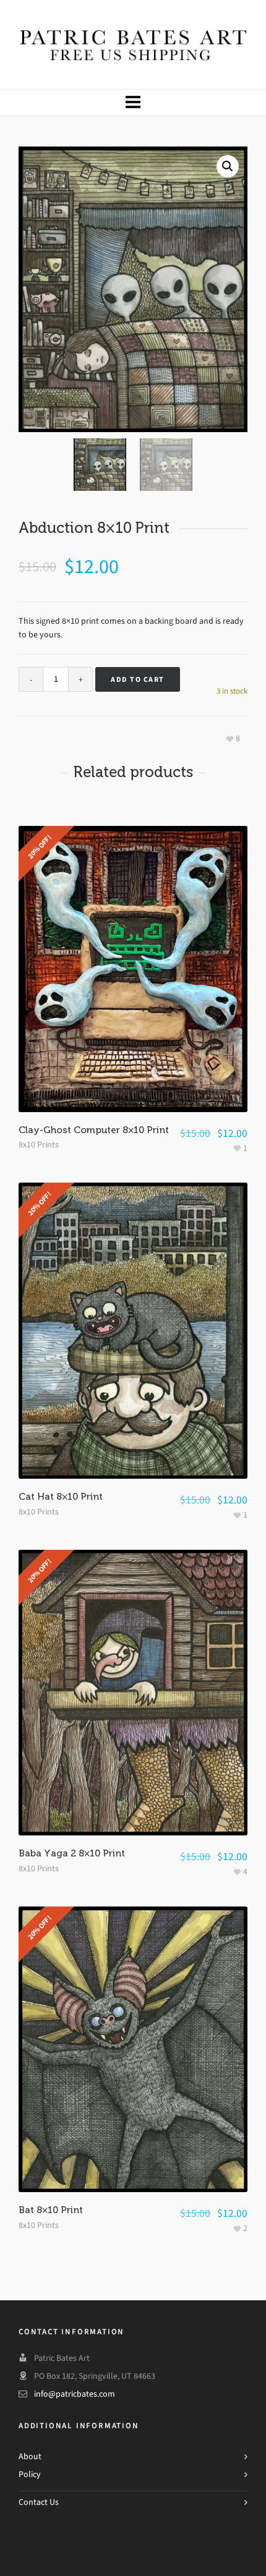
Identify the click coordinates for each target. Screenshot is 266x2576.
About (30, 2456)
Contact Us (39, 2502)
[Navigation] (133, 103)
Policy (30, 2474)
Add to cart (138, 679)
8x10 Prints (39, 1145)
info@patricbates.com (75, 2394)
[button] (228, 166)
